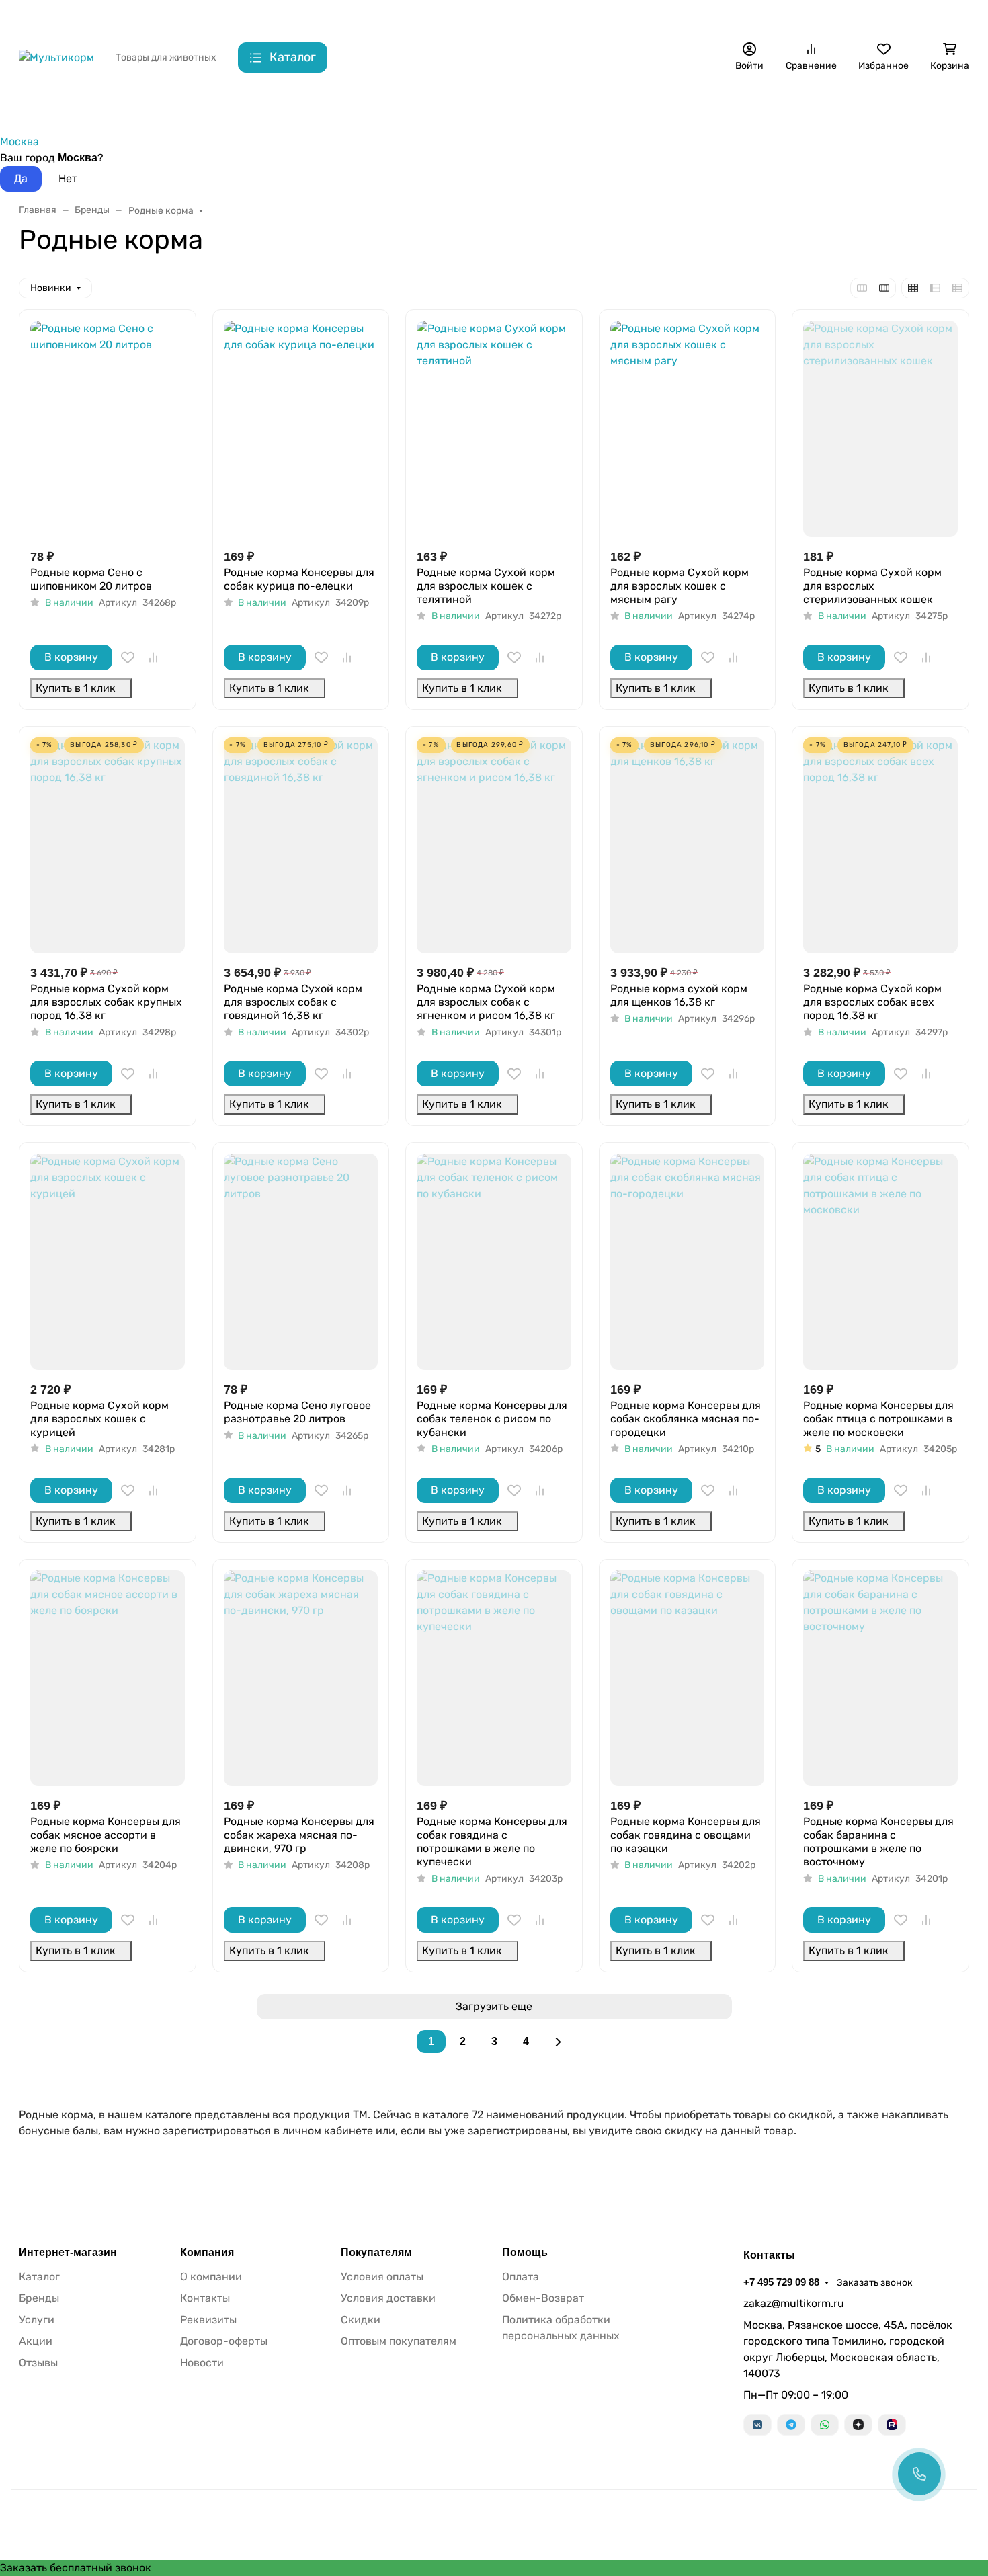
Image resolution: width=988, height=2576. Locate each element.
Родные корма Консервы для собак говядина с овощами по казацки (686, 1835)
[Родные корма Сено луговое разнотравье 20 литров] (301, 1261)
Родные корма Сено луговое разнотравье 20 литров (297, 1412)
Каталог (39, 2277)
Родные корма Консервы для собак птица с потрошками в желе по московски (878, 1419)
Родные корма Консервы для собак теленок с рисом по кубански (492, 1419)
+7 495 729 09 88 (752, 16)
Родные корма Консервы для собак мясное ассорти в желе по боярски (106, 1835)
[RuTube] (892, 2425)
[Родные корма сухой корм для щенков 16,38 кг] (688, 845)
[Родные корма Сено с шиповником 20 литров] (108, 429)
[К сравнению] (153, 657)
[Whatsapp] (825, 2425)
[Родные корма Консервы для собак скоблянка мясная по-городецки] (688, 1261)
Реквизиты (208, 2320)
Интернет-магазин (68, 2253)
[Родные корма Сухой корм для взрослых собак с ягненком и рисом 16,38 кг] (494, 845)
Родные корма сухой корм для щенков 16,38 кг (679, 995)
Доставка (279, 17)
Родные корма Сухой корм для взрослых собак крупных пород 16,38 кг (106, 1002)
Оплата (521, 2277)
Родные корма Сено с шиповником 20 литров (91, 579)
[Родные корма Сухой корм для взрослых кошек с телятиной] (494, 429)
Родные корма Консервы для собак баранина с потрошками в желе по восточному (878, 1842)
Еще (654, 17)
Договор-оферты (224, 2341)
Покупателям (376, 2253)
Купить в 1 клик (76, 688)
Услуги (37, 2320)
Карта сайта (395, 17)
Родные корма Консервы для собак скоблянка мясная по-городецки (686, 1419)
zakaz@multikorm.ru (794, 2303)
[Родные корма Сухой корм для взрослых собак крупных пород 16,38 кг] (108, 845)
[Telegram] (791, 2425)
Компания (207, 2253)
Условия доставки (388, 2298)
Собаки (105, 108)
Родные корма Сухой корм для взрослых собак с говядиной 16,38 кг (293, 1002)
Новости (202, 2363)
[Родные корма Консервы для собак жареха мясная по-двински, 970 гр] (301, 1678)
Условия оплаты (382, 2277)
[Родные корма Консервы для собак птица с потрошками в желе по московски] (880, 1261)
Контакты (218, 17)
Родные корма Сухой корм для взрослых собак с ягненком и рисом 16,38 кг (486, 1002)
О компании (211, 2277)
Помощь (525, 2253)
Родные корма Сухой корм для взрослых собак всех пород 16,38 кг (872, 1002)
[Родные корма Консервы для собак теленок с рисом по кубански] (494, 1261)
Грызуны (239, 108)
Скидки (334, 17)
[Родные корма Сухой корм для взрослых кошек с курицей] (108, 1261)
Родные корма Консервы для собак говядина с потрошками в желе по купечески (492, 1842)
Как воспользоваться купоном (508, 17)
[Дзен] (858, 2425)
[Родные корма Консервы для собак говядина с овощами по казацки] (688, 1678)
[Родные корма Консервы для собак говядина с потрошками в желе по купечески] (494, 1678)
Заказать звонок (846, 17)
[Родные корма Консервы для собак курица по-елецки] (301, 429)
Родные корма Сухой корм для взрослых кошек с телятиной (486, 586)
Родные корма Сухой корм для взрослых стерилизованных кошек (872, 586)
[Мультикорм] (56, 57)
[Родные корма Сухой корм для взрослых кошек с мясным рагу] (688, 429)
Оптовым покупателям (399, 2341)
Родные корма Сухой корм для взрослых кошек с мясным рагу (680, 586)
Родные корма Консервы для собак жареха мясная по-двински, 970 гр (299, 1835)
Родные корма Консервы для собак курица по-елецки (299, 579)
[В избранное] (128, 657)
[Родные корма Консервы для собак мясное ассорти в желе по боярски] (108, 1678)
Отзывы (38, 2363)
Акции (608, 17)
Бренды (38, 108)
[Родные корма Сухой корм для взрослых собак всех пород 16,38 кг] (880, 845)
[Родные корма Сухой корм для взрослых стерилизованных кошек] (880, 429)
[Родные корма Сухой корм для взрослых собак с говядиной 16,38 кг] (301, 845)
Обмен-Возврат (543, 2298)
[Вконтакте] (757, 2425)
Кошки (170, 108)
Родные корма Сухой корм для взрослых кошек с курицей (99, 1419)
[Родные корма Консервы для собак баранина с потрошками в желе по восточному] (880, 1678)
